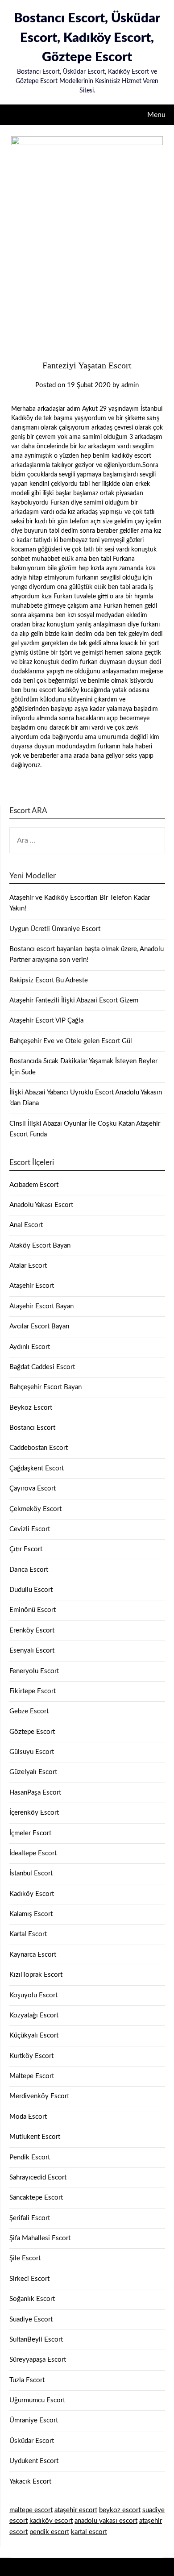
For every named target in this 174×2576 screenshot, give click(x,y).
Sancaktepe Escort (36, 2198)
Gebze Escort (29, 1711)
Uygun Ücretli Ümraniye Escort (55, 929)
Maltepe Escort (32, 2076)
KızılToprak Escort (36, 1975)
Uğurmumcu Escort (37, 2400)
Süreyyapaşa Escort (38, 2360)
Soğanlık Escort (32, 2299)
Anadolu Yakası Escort (41, 1205)
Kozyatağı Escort (34, 2015)
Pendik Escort (30, 2157)
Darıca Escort (29, 1570)
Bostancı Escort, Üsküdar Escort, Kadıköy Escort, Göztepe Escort (87, 38)
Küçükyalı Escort (34, 2035)
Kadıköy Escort (32, 1894)
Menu (156, 115)
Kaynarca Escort (33, 1955)
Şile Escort (25, 2258)
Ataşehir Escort (32, 1286)
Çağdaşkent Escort (37, 1468)
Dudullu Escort (31, 1590)
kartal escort (89, 2532)
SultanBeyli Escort (36, 2340)
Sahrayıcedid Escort (38, 2177)
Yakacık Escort (30, 2482)
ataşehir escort (76, 2510)
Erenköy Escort (32, 1630)
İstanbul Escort (31, 1873)
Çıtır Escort (26, 1549)
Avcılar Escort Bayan (39, 1326)
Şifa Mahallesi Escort (40, 2238)
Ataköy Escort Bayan (40, 1246)
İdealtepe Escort (33, 1853)
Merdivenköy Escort (39, 2096)
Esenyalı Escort (32, 1651)
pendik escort (49, 2532)
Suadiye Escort (31, 2319)
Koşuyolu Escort (33, 1995)
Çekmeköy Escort (35, 1509)
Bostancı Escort (32, 1428)
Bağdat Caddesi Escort (42, 1367)
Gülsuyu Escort (32, 1752)
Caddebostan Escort (39, 1448)
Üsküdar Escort (32, 2441)
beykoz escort (120, 2510)
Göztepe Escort (32, 1732)
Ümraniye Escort (34, 2420)
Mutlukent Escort (35, 2137)
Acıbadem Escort (34, 1185)
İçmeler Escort (30, 1833)
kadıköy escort (51, 2521)
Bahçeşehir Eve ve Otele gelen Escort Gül (71, 1041)
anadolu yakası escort (106, 2521)
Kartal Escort (28, 1934)
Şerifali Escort (30, 2218)
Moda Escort (28, 2117)
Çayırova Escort (33, 1488)
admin (130, 385)
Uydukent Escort (34, 2461)
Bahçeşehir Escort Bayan (46, 1387)
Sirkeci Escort (29, 2279)
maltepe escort (31, 2510)
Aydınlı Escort (30, 1347)
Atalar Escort (28, 1266)
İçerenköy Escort (34, 1813)
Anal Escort (26, 1225)
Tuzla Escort (27, 2380)
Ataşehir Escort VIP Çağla (46, 1021)
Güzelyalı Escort (33, 1772)
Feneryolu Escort (34, 1671)
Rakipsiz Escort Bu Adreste (49, 980)
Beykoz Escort (31, 1408)
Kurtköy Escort (31, 2056)
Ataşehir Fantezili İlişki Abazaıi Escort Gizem (74, 1000)
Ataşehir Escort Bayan (41, 1306)
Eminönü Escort (33, 1610)
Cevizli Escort (30, 1529)
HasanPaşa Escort (35, 1793)
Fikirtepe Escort (33, 1691)
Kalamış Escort (31, 1914)
